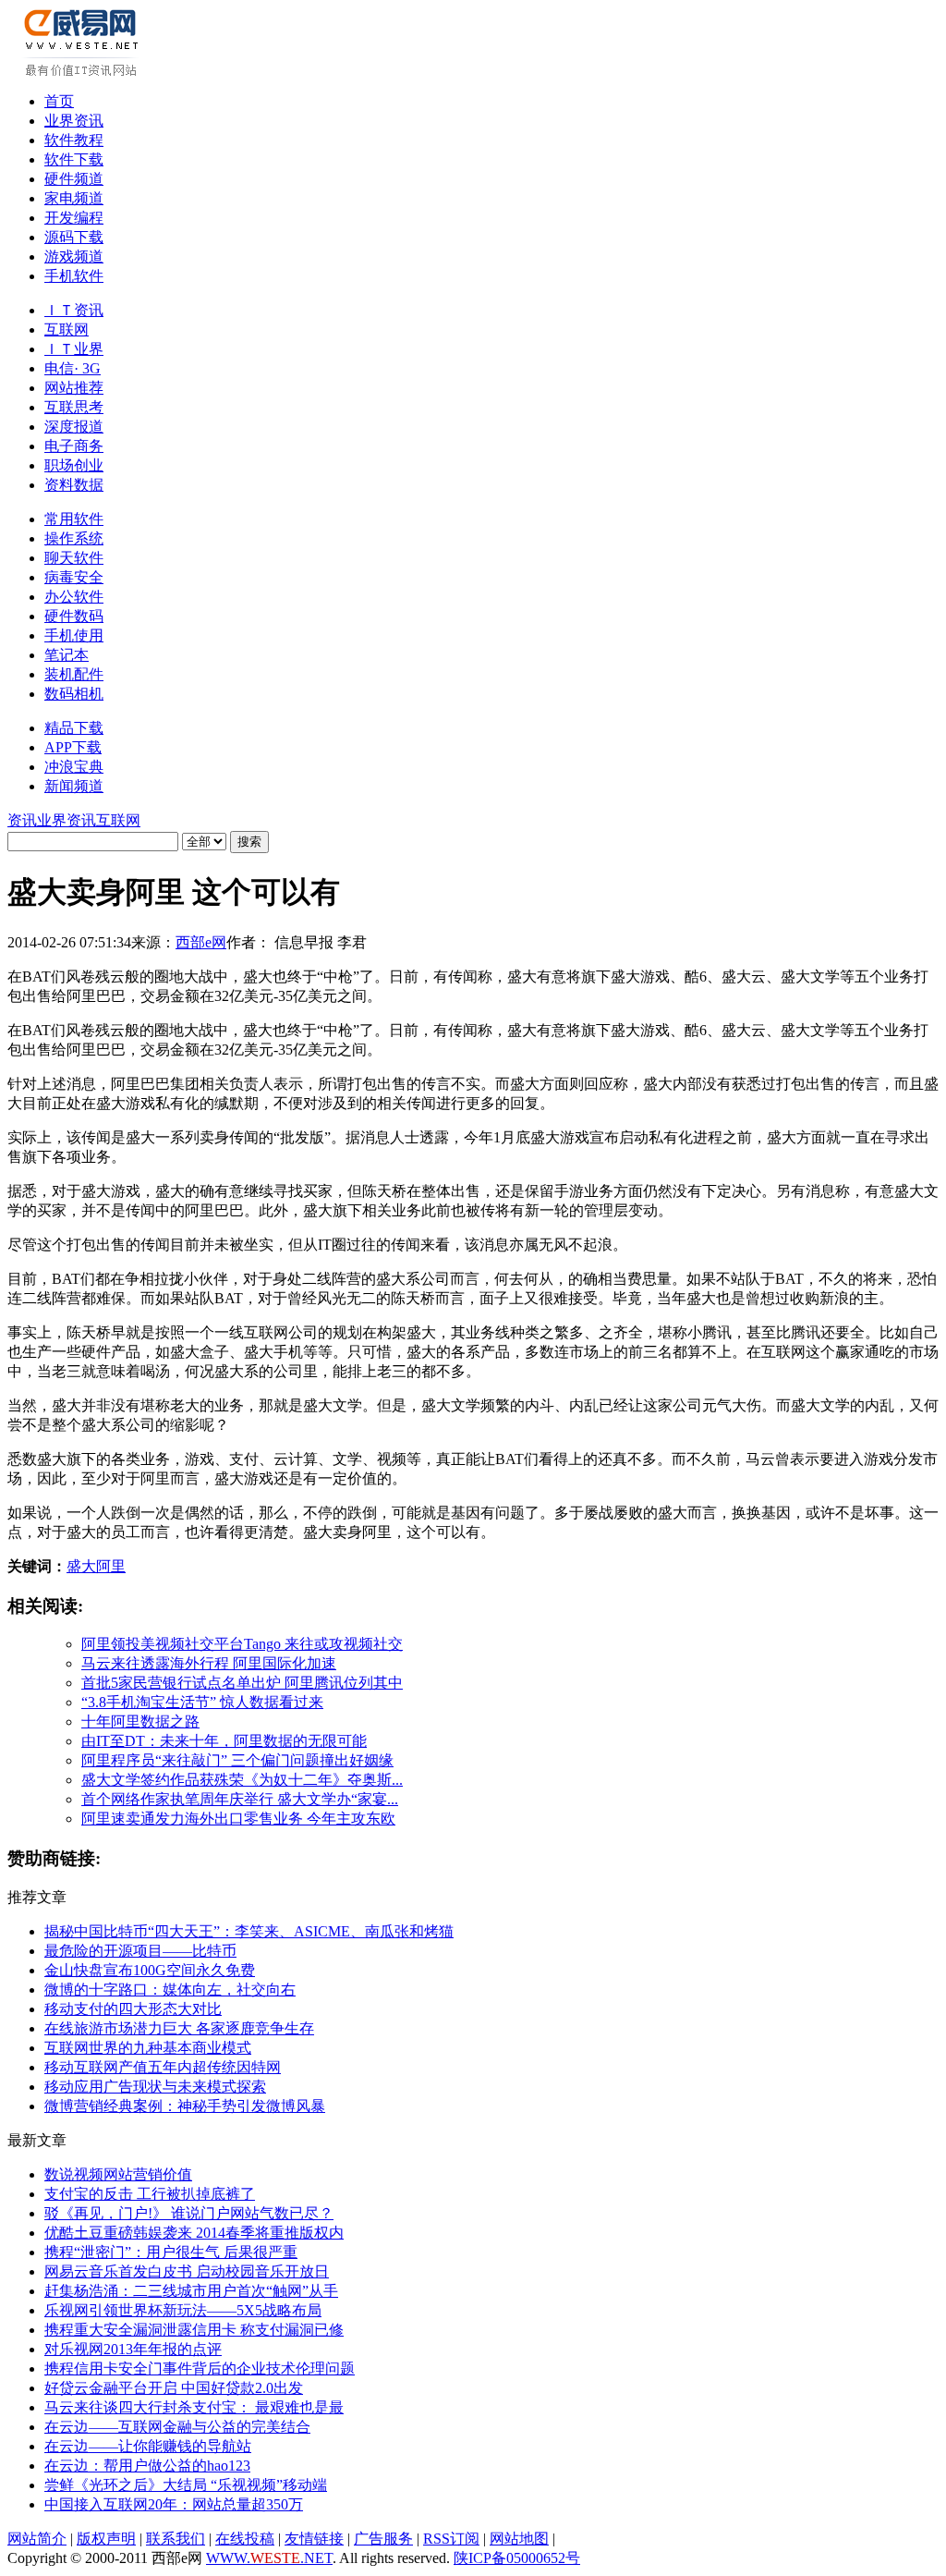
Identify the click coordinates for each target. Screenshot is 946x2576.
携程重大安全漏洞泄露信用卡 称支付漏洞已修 (194, 2330)
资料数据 (74, 485)
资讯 (22, 820)
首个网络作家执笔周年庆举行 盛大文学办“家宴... (240, 1799)
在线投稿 (245, 2539)
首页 (59, 101)
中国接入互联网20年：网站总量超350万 (174, 2504)
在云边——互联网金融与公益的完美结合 (177, 2427)
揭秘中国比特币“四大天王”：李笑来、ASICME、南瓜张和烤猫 (249, 1931)
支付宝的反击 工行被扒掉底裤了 (150, 2194)
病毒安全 (74, 577)
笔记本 (67, 655)
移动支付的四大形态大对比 (133, 2009)
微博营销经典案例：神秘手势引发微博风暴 (185, 2106)
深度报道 (74, 427)
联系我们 (176, 2539)
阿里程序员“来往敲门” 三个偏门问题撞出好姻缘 (237, 1760)
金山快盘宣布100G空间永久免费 (150, 1970)
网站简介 (37, 2539)
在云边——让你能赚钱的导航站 (148, 2446)
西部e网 (201, 942)
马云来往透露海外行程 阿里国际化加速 (209, 1663)
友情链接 (314, 2539)
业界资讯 (74, 121)
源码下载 (74, 237)
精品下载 (74, 728)
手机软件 (74, 276)
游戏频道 (74, 256)
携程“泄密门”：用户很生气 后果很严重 (171, 2252)
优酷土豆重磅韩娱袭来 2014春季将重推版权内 (194, 2233)
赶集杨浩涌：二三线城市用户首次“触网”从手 (191, 2291)
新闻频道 (74, 786)
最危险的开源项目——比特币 (140, 1951)
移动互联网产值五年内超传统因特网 (163, 2067)
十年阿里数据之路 (140, 1721)
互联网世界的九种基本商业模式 (148, 2048)
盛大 (81, 1566)
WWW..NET (269, 2558)
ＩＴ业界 (74, 349)
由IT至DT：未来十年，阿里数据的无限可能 (224, 1741)
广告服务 (383, 2539)
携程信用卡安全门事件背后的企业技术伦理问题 (200, 2368)
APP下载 (73, 747)
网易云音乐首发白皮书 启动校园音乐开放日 (187, 2271)
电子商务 (74, 446)
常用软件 (74, 519)
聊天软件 (74, 558)
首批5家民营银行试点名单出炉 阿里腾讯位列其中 (242, 1683)
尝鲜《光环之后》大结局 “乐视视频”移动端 (186, 2485)
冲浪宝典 (74, 767)
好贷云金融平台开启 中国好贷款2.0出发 (174, 2388)
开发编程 (74, 218)
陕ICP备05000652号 (517, 2558)
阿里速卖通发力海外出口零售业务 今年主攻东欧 (238, 1819)
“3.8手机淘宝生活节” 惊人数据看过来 (202, 1702)
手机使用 (74, 635)
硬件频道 (74, 179)
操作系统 (74, 538)
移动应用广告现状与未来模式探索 (155, 2087)
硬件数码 (74, 616)
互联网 (67, 330)
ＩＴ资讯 (74, 310)
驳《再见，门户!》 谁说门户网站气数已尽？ (189, 2213)
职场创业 (74, 465)
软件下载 (74, 159)
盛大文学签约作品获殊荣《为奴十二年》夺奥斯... (242, 1780)
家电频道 (74, 198)
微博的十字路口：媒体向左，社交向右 (170, 1990)
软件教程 (74, 140)
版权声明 (106, 2539)
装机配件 (74, 674)
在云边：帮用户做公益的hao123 (147, 2466)
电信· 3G (73, 368)
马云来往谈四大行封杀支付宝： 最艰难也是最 (194, 2407)
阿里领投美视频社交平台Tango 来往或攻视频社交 (242, 1644)
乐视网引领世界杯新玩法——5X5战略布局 (183, 2310)
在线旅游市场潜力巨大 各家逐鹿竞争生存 (179, 2028)
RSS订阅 (451, 2539)
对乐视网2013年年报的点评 (133, 2349)
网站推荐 (74, 388)
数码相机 (74, 694)
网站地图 (519, 2539)
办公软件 (74, 597)
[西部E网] (84, 73)
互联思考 (74, 407)
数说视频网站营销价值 (118, 2174)
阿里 (111, 1566)
